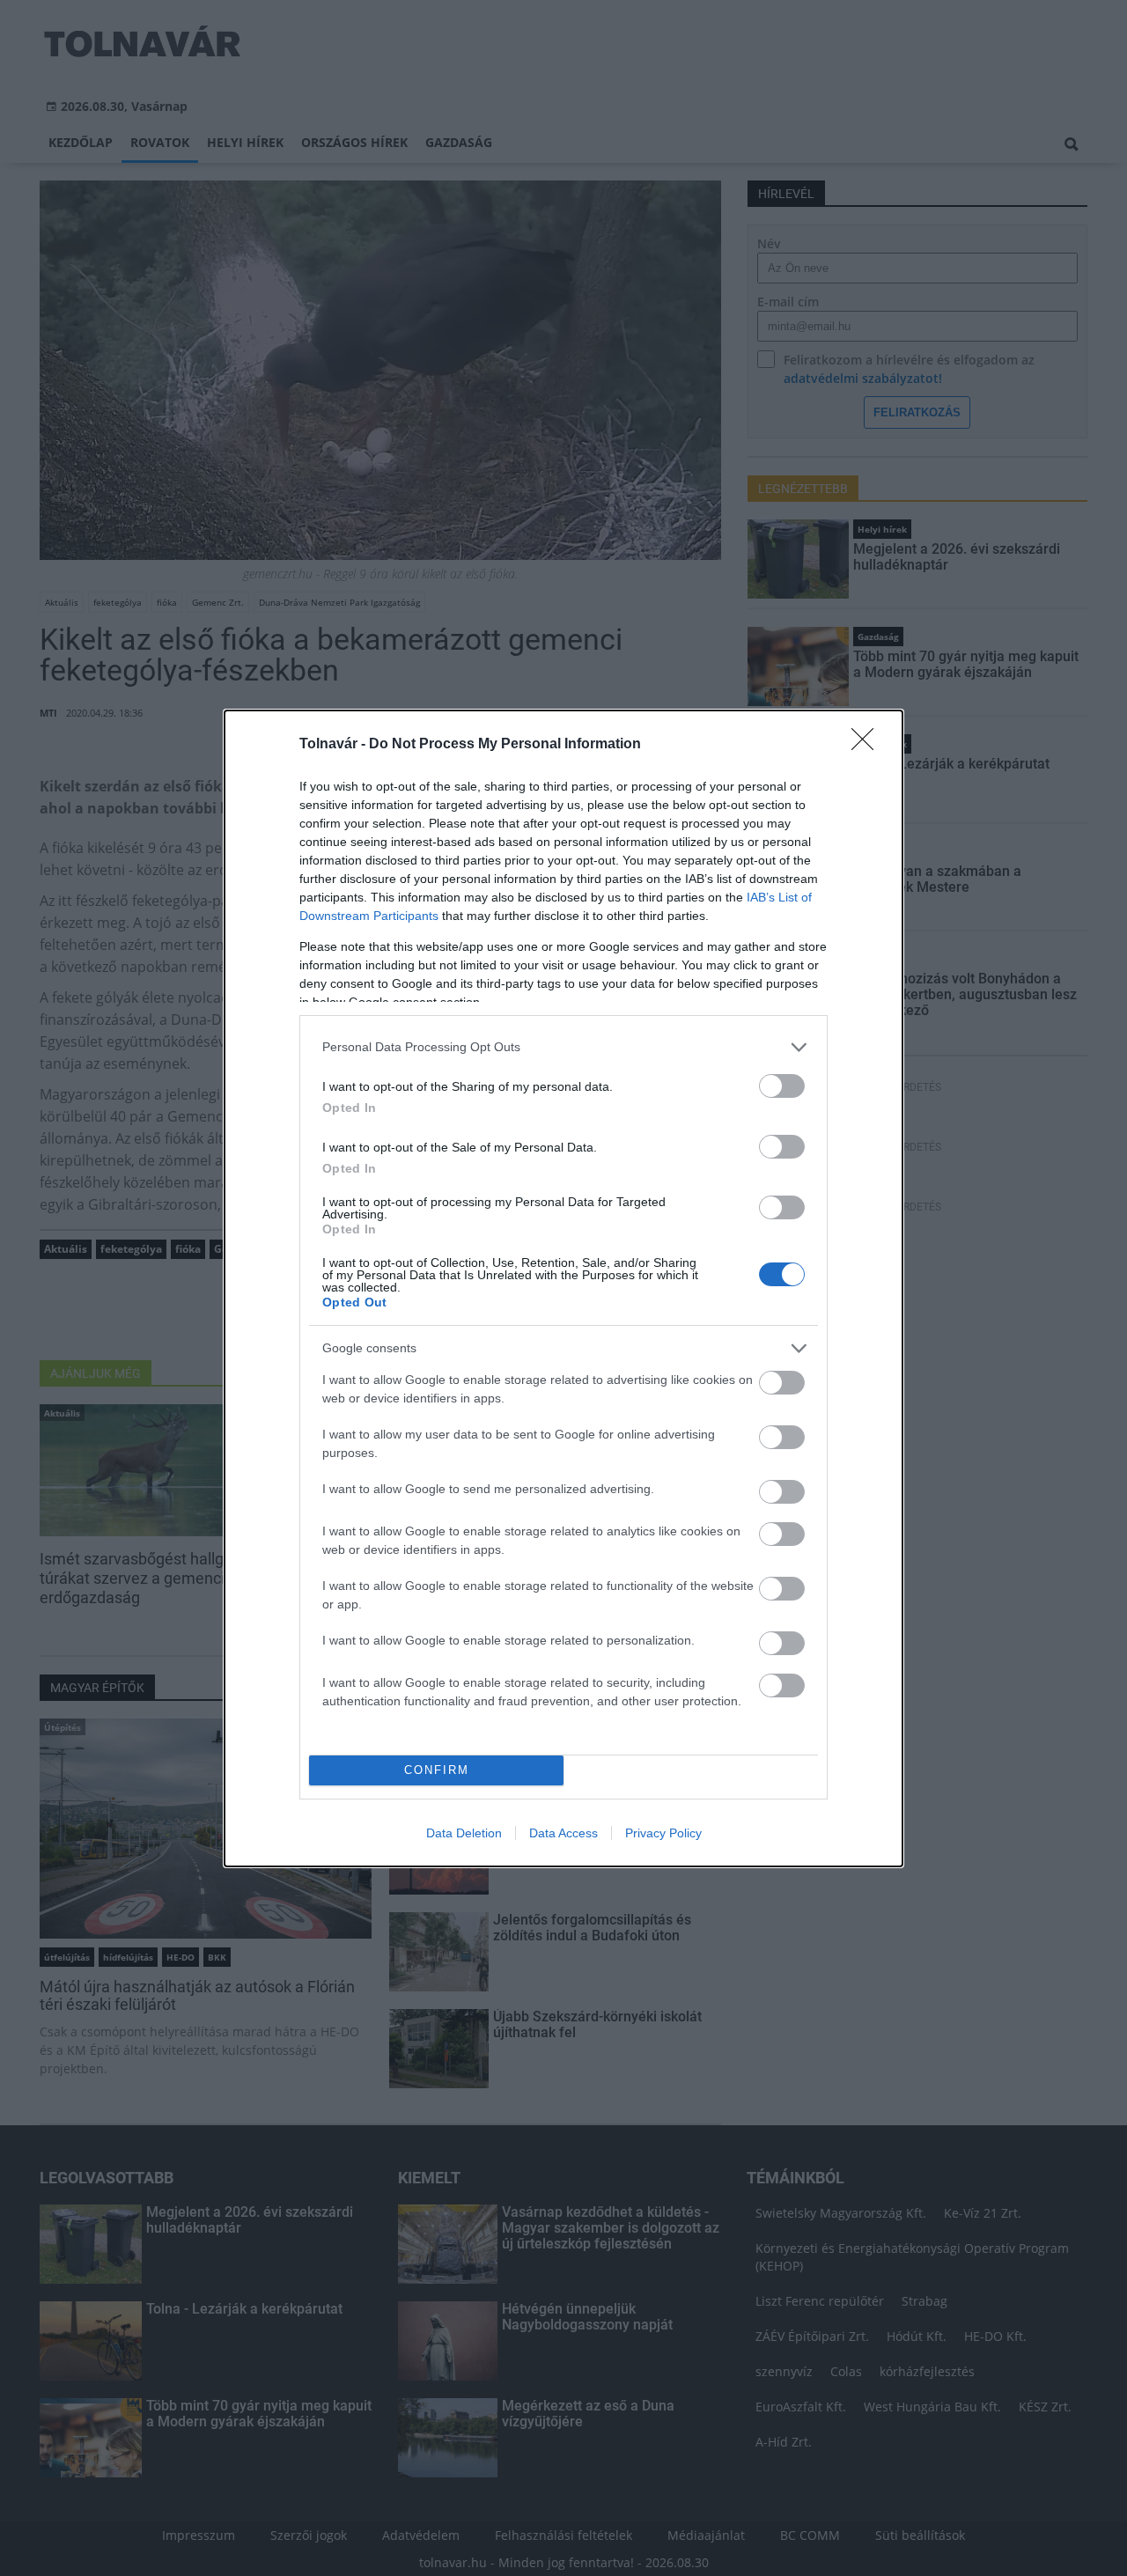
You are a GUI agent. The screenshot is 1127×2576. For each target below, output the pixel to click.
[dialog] (563, 1288)
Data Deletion (464, 1833)
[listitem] (563, 1047)
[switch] (782, 1086)
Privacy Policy (663, 1833)
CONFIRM (437, 1770)
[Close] (868, 745)
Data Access (563, 1833)
